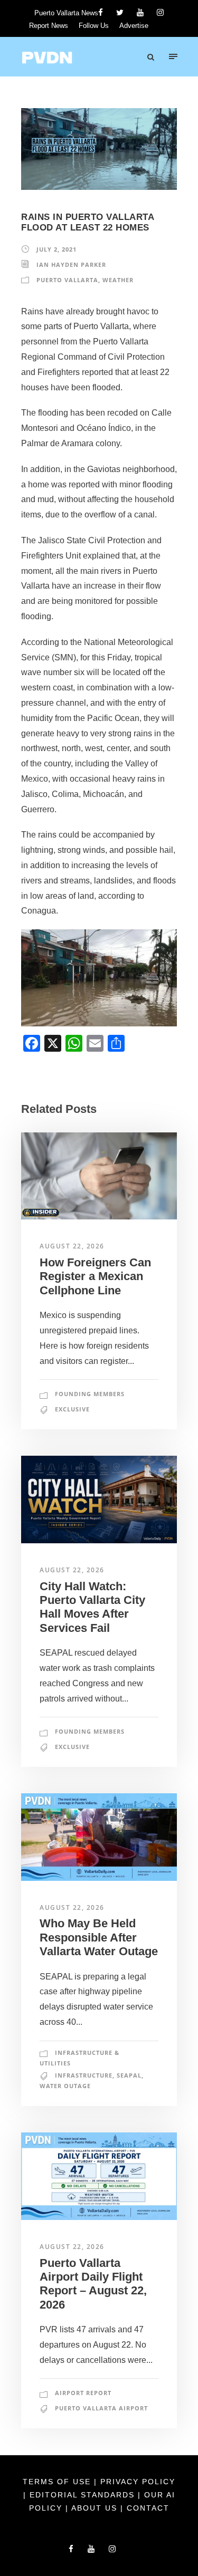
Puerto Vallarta (67, 280)
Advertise (134, 26)
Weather (118, 280)
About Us (96, 2508)
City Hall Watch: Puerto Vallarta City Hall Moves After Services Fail (92, 1607)
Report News (49, 26)
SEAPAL (129, 2075)
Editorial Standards (84, 2495)
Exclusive (72, 1409)
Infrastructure (84, 2075)
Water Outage (65, 2086)
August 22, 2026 (72, 1246)
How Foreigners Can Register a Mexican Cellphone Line (95, 1276)
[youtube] (140, 12)
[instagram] (160, 12)
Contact (148, 2508)
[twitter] (120, 12)
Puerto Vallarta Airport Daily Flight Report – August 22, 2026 (93, 2284)
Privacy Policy (138, 2482)
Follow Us (94, 26)
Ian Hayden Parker (71, 265)
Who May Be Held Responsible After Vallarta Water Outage (99, 1937)
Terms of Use (58, 2482)
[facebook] (101, 12)
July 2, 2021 (56, 249)
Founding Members (90, 1394)
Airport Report (83, 2393)
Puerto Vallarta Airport (101, 2408)
